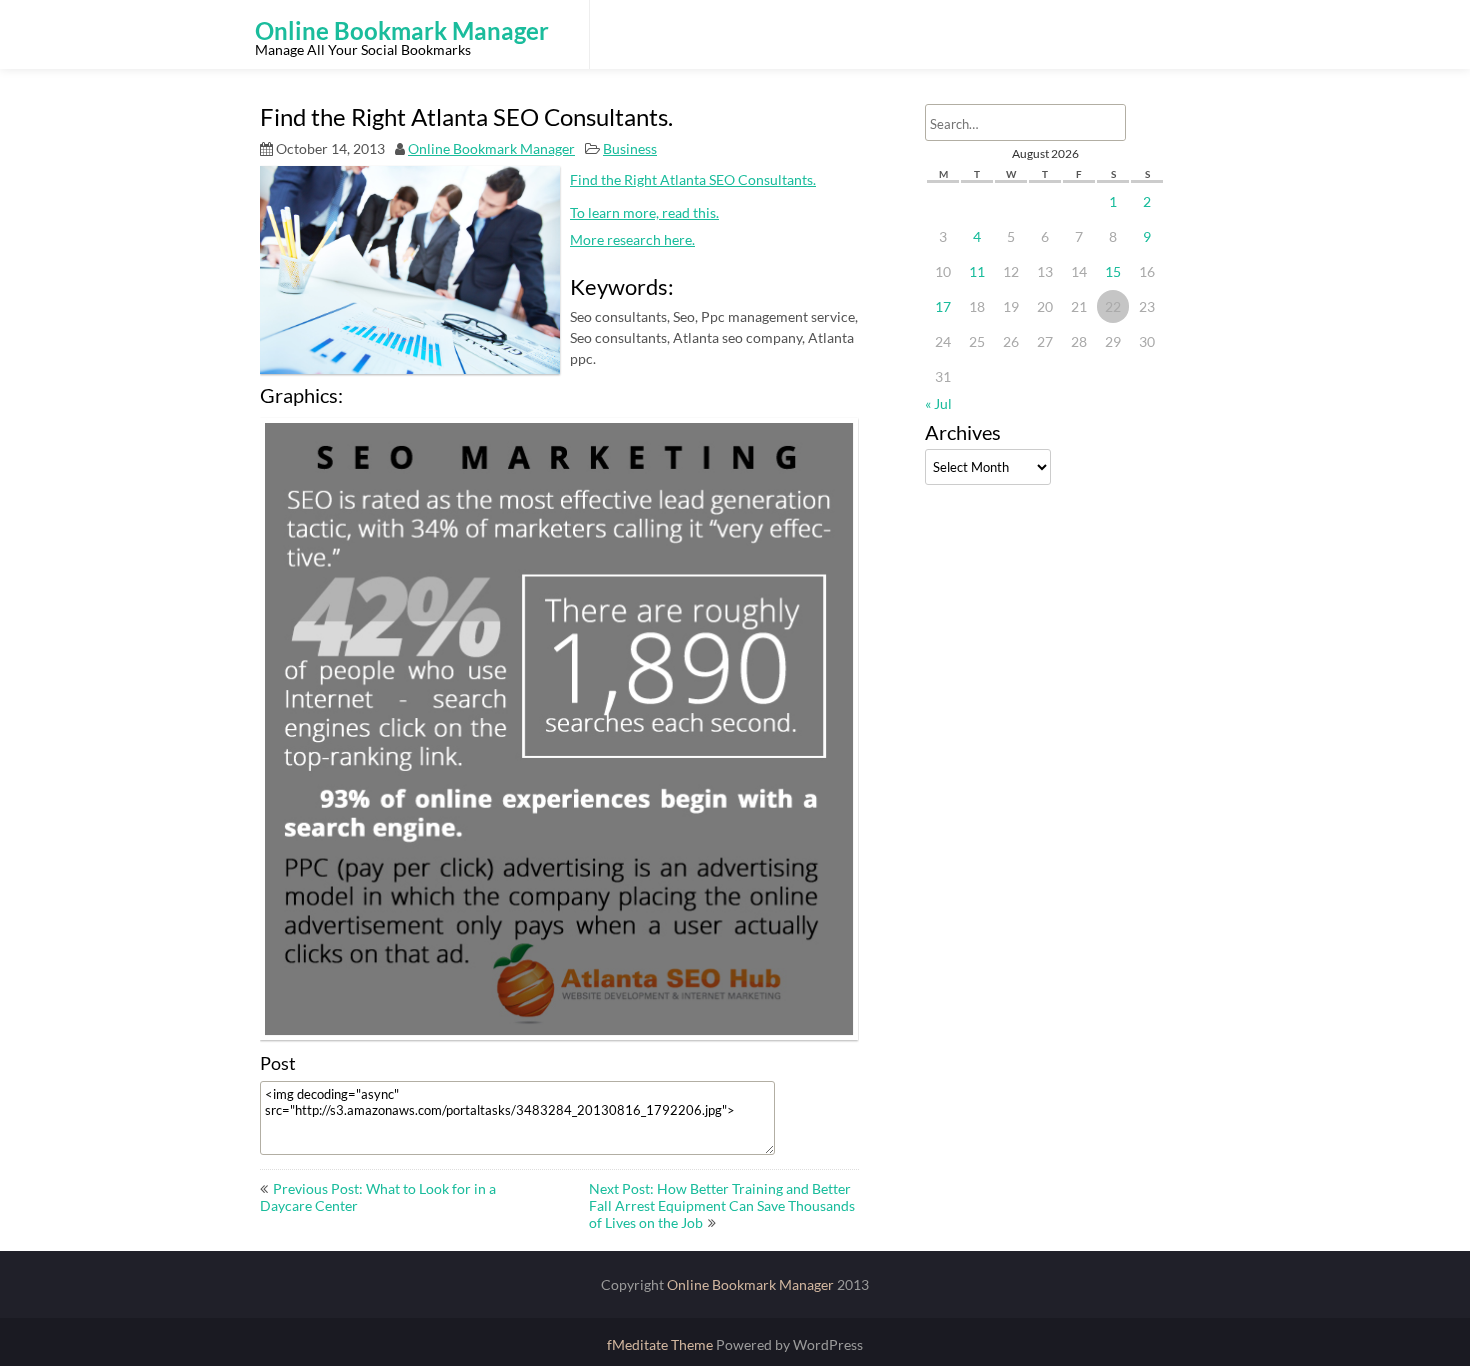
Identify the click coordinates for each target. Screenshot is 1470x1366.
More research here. (632, 239)
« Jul (938, 403)
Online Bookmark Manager (491, 148)
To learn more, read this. (644, 212)
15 (1113, 271)
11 (977, 271)
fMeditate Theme (661, 1344)
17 (943, 306)
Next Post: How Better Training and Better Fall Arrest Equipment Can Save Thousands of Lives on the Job (722, 1205)
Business (630, 148)
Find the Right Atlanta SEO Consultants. (693, 179)
